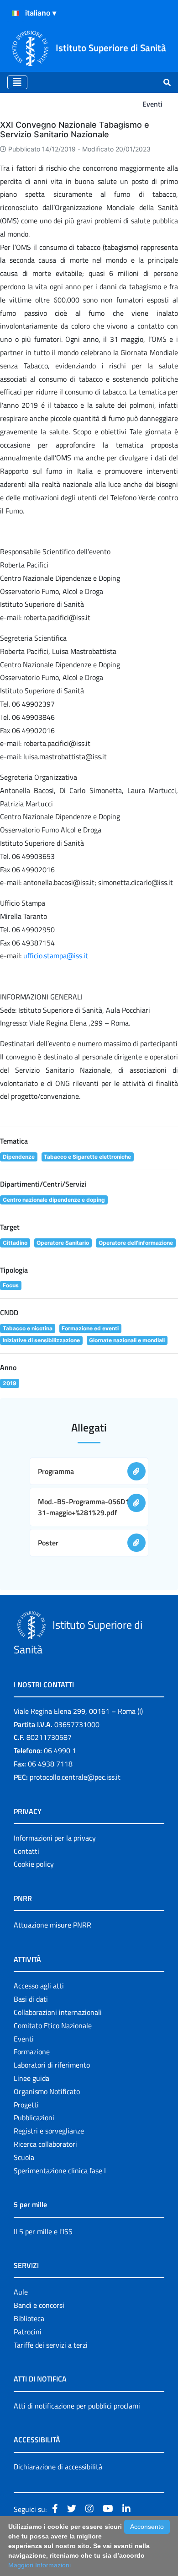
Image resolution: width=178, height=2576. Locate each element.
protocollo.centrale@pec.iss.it (75, 1777)
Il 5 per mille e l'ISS (43, 2231)
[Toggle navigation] (17, 82)
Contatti (26, 1851)
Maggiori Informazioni (39, 2565)
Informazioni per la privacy (55, 1838)
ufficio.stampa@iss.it (56, 956)
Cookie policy (34, 1864)
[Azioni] (16, 13)
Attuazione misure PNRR (52, 1925)
